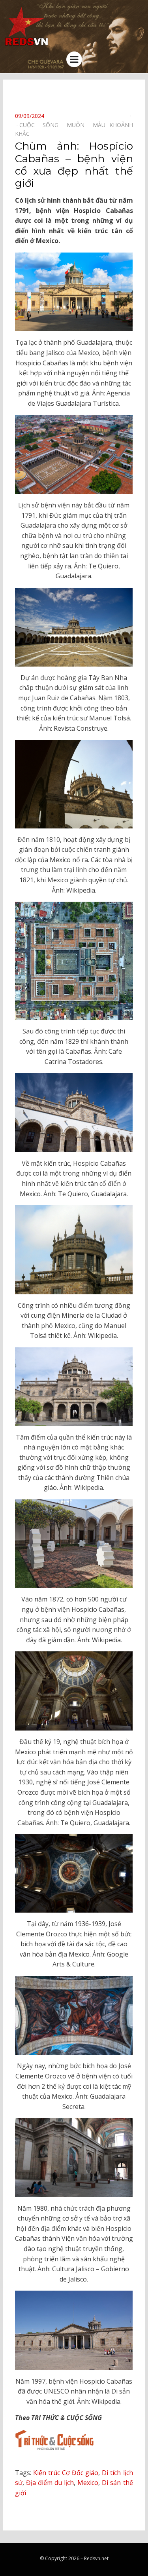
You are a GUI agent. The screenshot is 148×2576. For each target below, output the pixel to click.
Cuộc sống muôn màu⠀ (64, 125)
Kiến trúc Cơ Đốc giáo (66, 2473)
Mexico (88, 2483)
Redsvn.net (96, 2558)
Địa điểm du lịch (50, 2483)
